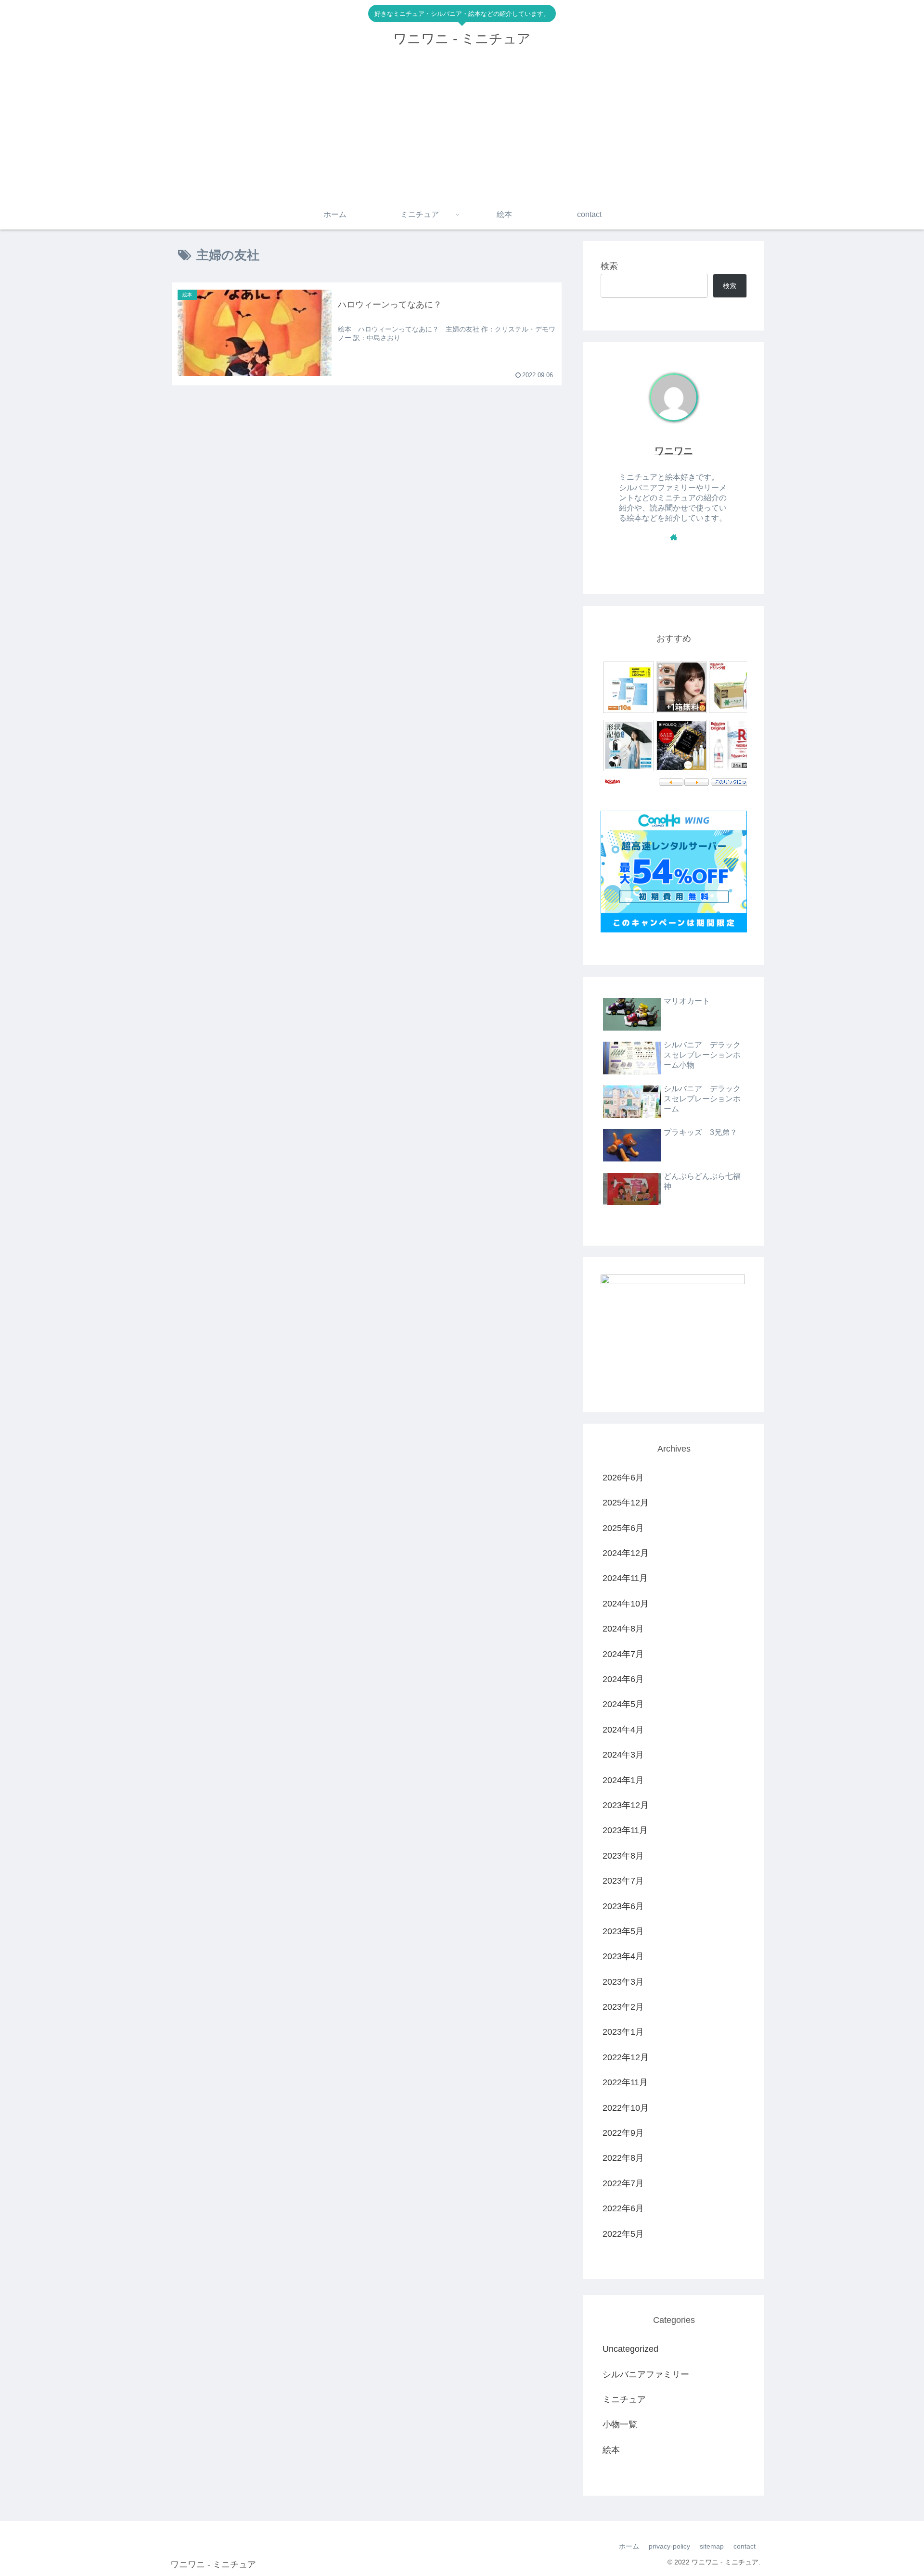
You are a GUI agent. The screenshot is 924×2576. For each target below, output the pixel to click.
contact (744, 2546)
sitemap (712, 2546)
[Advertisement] (462, 128)
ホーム (629, 2546)
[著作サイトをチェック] (674, 537)
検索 (609, 266)
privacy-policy (669, 2546)
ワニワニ (674, 451)
